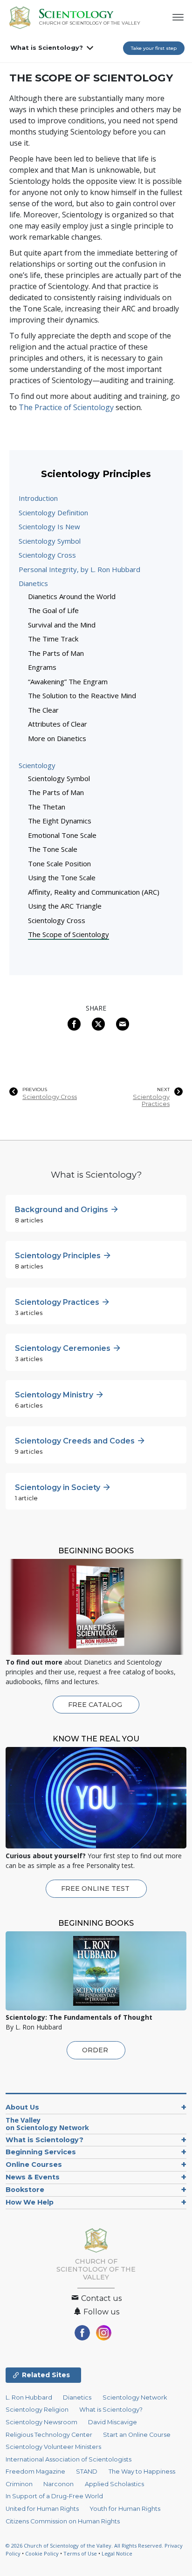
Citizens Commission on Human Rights (63, 2521)
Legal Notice (117, 2553)
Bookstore (25, 2190)
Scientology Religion (37, 2410)
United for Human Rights (42, 2509)
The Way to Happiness (142, 2471)
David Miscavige (113, 2422)
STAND (87, 2471)
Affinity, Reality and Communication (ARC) (94, 892)
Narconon (58, 2484)
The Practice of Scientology (66, 407)
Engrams (42, 667)
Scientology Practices (151, 1100)
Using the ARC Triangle (65, 906)
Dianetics (33, 583)
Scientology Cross (47, 555)
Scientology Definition (53, 513)
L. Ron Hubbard (29, 2397)
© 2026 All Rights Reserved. (85, 2546)
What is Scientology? (47, 47)
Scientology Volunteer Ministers (53, 2447)
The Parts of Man (56, 653)
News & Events (33, 2177)
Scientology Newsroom (41, 2422)
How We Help (30, 2202)
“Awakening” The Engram (68, 681)
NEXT (163, 1090)
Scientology (37, 765)
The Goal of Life (53, 610)
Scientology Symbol (50, 541)
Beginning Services (41, 2152)
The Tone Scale (53, 849)
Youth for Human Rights (125, 2509)
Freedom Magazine (35, 2471)
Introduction (38, 498)
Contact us (100, 2298)
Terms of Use (80, 2553)
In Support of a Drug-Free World (54, 2496)
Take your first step (154, 48)
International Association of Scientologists (69, 2459)
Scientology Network (135, 2397)
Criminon (19, 2484)
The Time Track (53, 639)
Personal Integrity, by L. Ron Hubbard (79, 569)
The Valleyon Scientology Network (47, 2124)
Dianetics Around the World (72, 596)
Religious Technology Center (49, 2435)
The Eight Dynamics (60, 821)
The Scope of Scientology (69, 934)
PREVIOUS (35, 1090)
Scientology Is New (49, 526)
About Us (22, 2107)
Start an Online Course (137, 2435)
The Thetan (47, 807)
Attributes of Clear (58, 724)
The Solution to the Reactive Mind (82, 695)
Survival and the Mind (62, 625)
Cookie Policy (42, 2553)
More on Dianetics (57, 738)
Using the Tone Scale (62, 877)
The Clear (43, 710)
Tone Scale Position (59, 863)
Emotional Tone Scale (62, 835)
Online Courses (34, 2165)
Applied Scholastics (114, 2484)
